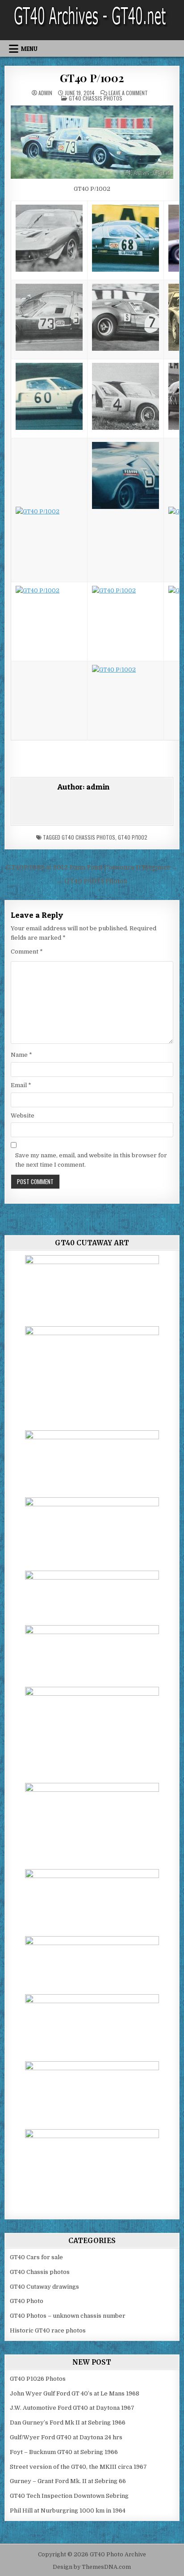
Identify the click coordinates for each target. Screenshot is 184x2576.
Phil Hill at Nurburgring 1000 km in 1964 (68, 2511)
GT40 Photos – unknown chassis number (68, 2316)
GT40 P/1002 (92, 78)
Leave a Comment (128, 93)
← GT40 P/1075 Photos (92, 881)
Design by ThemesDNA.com (92, 2567)
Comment (27, 952)
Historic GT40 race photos (48, 2330)
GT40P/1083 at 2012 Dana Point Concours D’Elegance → (92, 868)
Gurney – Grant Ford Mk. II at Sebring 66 (68, 2481)
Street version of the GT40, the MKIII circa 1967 (78, 2467)
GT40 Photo (27, 2301)
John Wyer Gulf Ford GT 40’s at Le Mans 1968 (75, 2393)
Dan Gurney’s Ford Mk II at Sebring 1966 (68, 2423)
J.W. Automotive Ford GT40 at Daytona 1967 (72, 2408)
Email (21, 1085)
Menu (29, 49)
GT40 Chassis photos (96, 98)
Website (23, 1116)
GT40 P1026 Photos (38, 2379)
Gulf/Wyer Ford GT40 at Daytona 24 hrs (66, 2437)
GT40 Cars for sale (36, 2257)
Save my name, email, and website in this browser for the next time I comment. (91, 1160)
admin (45, 93)
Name (21, 1055)
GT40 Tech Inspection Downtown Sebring (69, 2496)
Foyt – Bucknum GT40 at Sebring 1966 (64, 2452)
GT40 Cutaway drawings (44, 2287)
